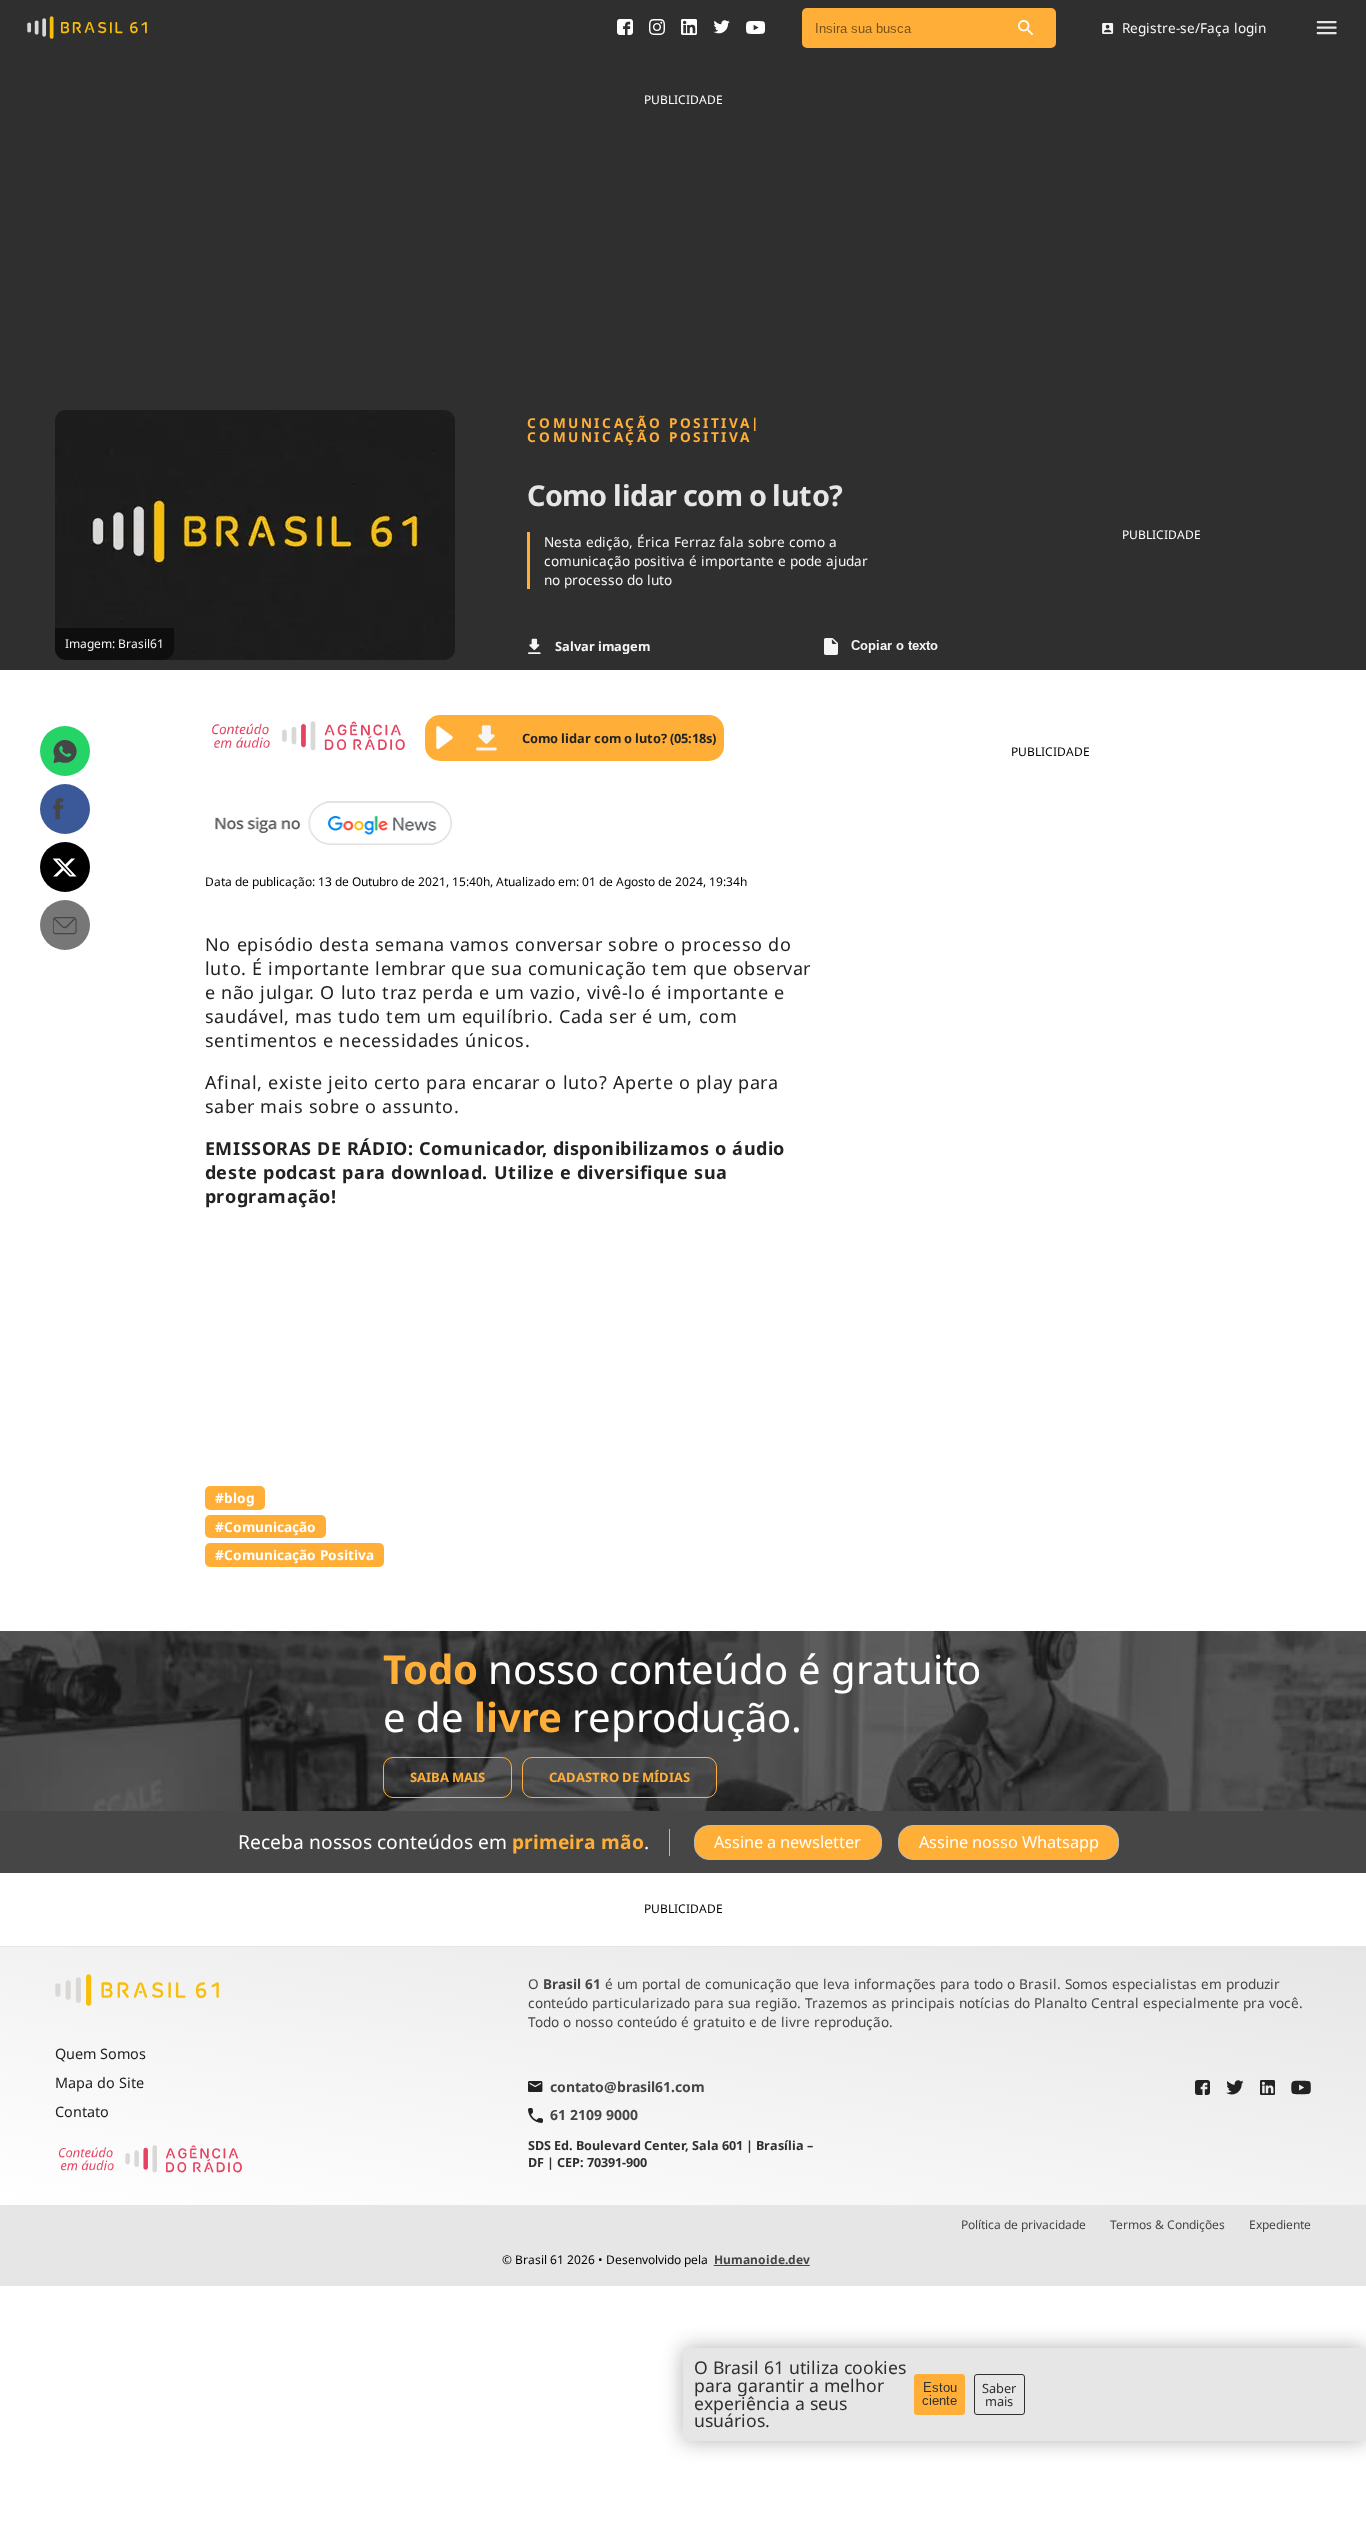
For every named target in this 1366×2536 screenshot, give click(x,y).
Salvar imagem (602, 646)
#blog (235, 1497)
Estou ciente (939, 2394)
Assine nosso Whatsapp (1009, 1842)
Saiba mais (447, 1777)
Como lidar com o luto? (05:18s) (619, 738)
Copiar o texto (894, 645)
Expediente (1280, 2225)
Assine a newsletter (787, 1842)
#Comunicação (265, 1526)
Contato (82, 2111)
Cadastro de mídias (619, 1777)
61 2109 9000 (594, 2115)
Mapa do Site (99, 2082)
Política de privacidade (1023, 2225)
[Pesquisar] (1026, 28)
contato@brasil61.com (627, 2088)
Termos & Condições (1167, 2225)
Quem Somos (100, 2053)
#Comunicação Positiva (294, 1554)
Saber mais (999, 2394)
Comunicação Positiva (639, 437)
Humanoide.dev (762, 2259)
